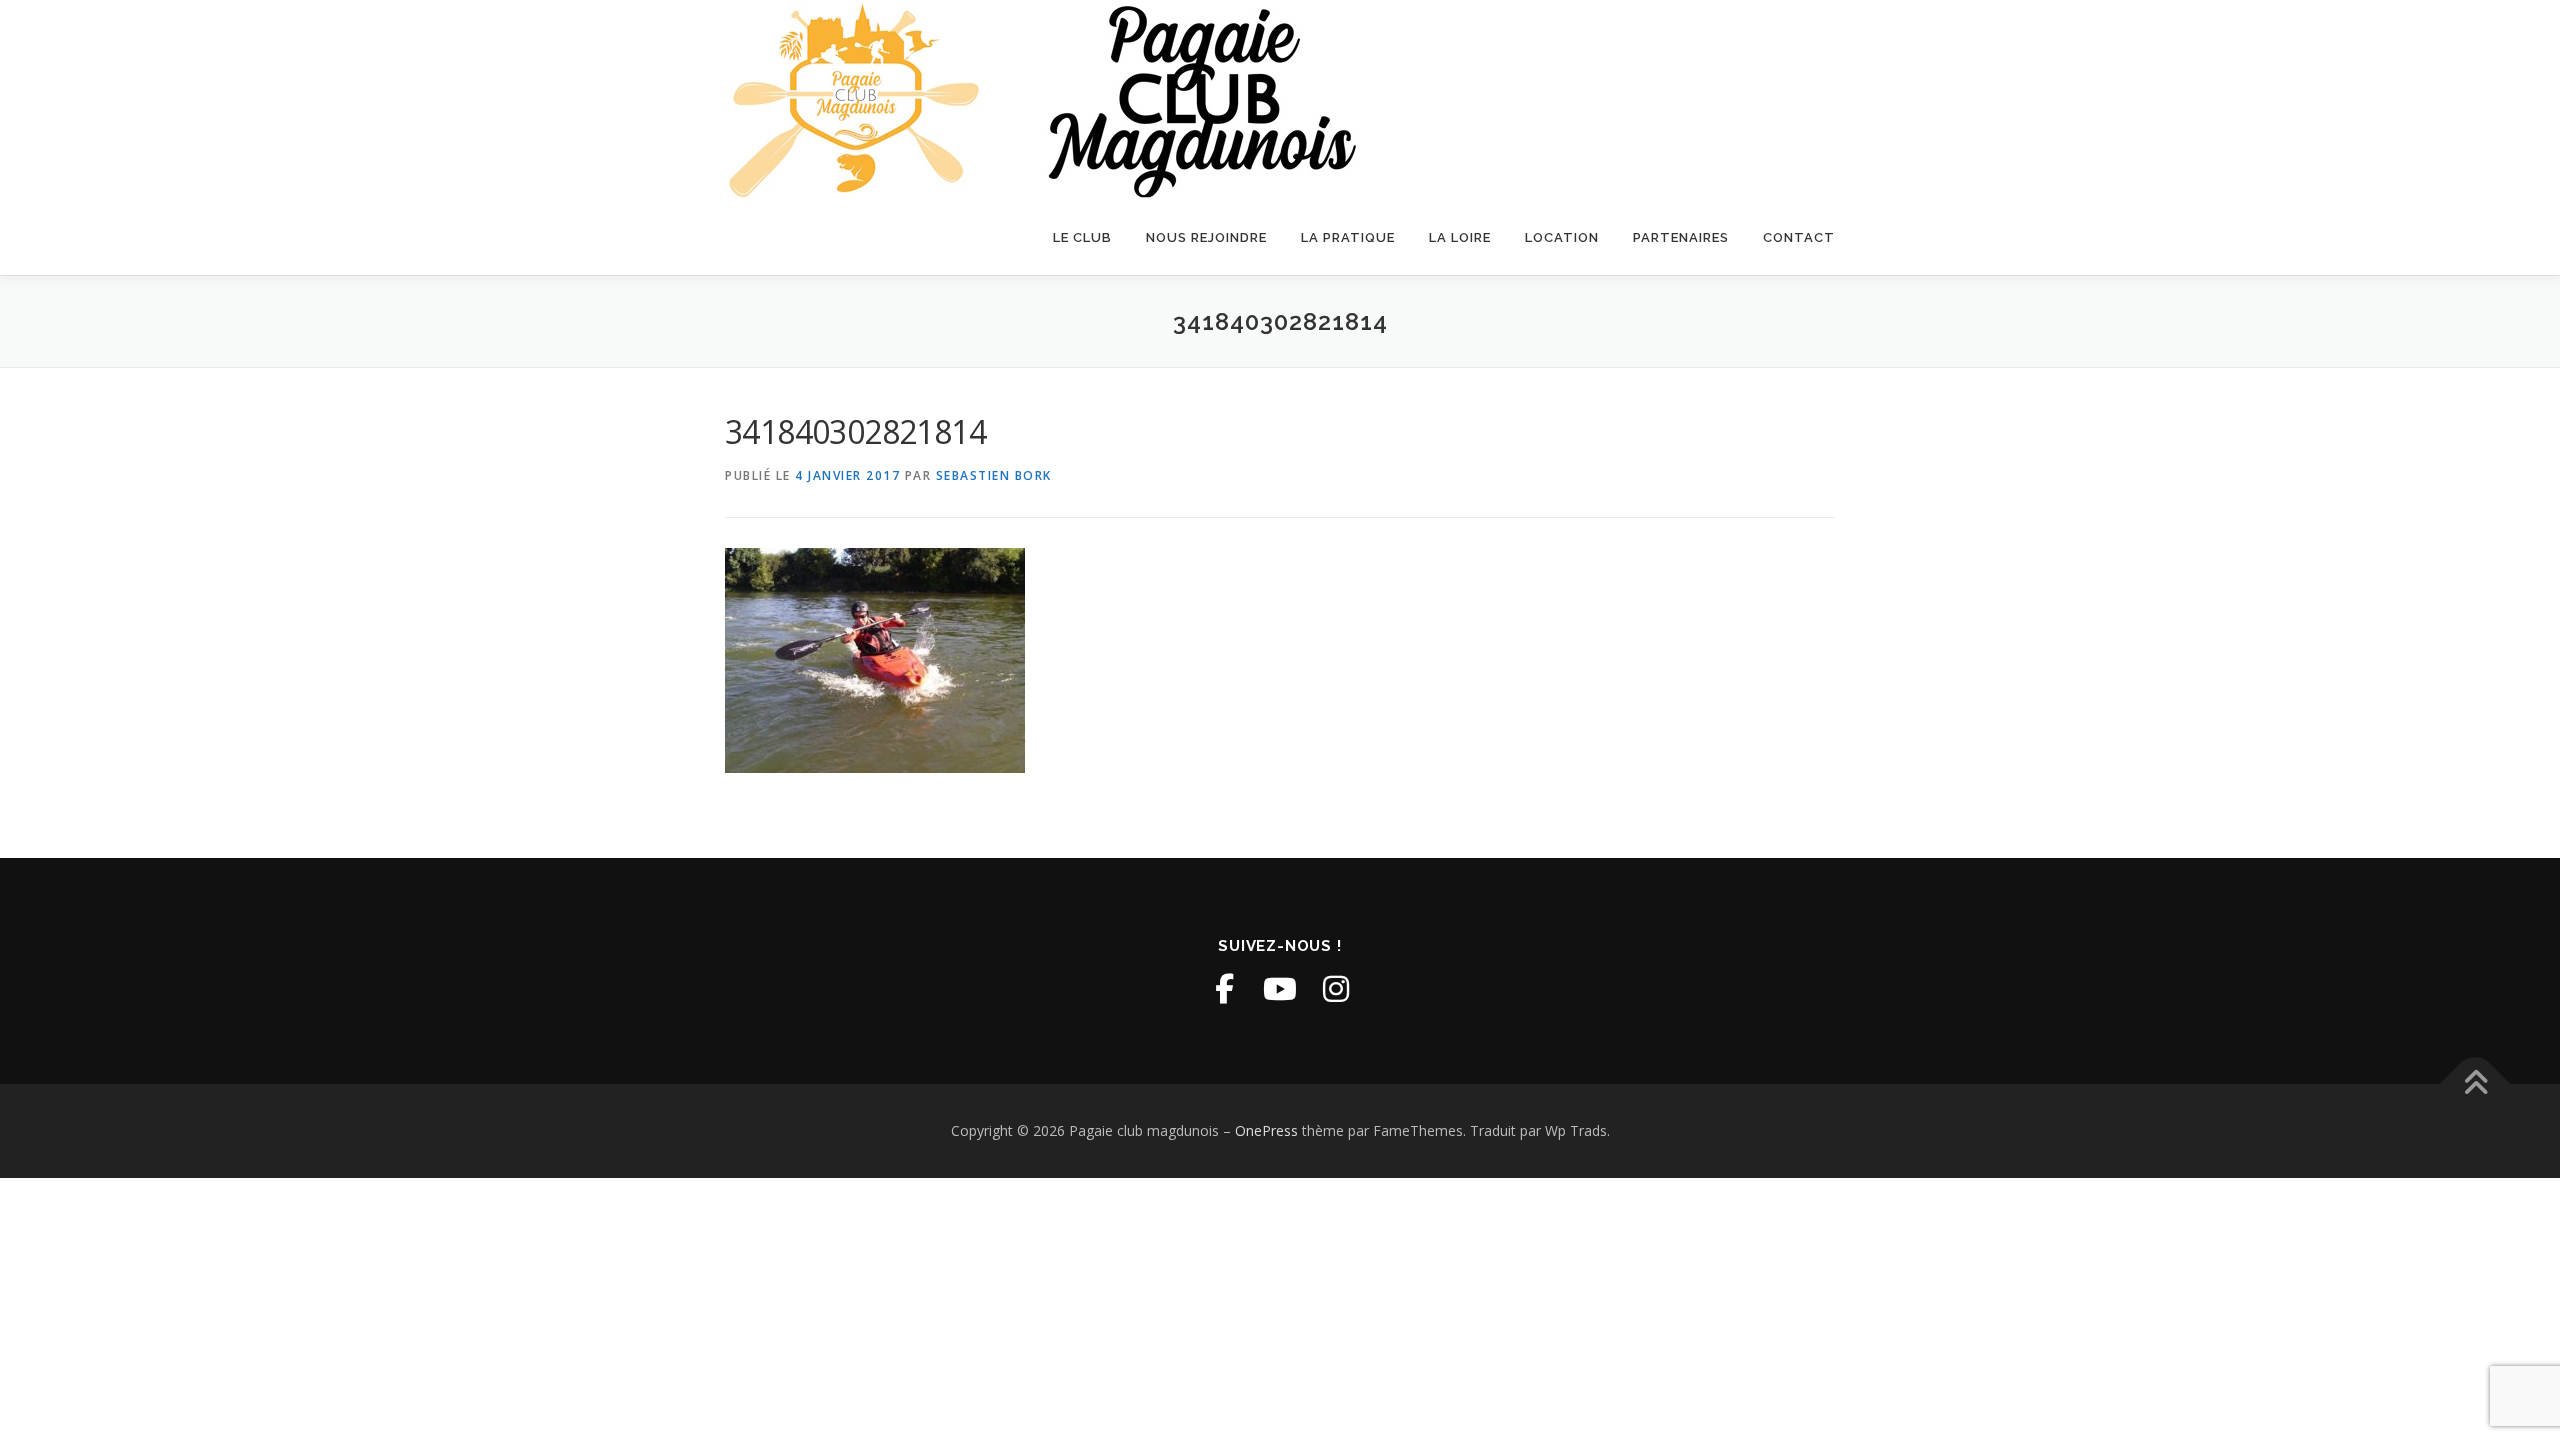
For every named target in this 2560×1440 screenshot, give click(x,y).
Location (1562, 237)
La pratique (1348, 237)
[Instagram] (1336, 989)
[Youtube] (1280, 989)
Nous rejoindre (1206, 237)
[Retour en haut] (2475, 1084)
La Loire (1460, 237)
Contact (1799, 237)
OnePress (1266, 1130)
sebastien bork (994, 475)
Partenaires (1681, 237)
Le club (1082, 237)
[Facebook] (1224, 989)
